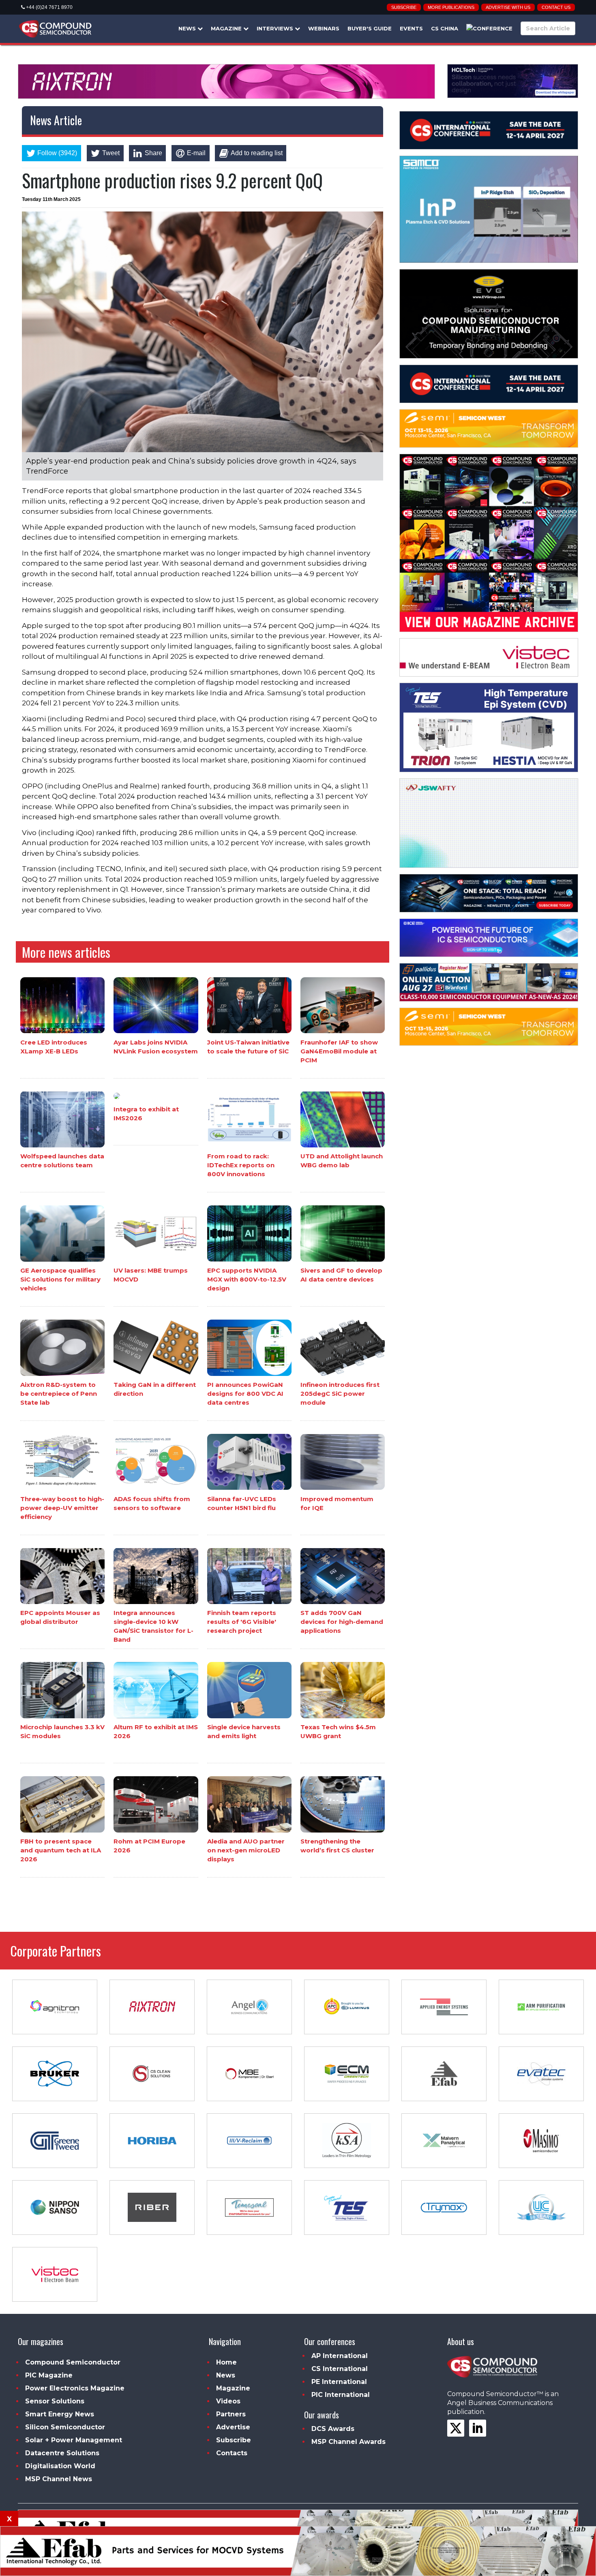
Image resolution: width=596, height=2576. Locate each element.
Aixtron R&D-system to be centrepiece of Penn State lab (59, 1394)
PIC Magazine (49, 2375)
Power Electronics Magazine (75, 2388)
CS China (445, 28)
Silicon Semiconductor (65, 2427)
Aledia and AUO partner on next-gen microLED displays (246, 1850)
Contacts (232, 2453)
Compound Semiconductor (73, 2362)
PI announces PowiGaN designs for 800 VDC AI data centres (245, 1394)
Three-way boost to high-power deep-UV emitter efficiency (62, 1507)
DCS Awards (333, 2429)
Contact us (556, 7)
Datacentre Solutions (62, 2453)
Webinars (324, 28)
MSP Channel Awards (348, 2442)
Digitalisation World (60, 2466)
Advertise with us (508, 7)
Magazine (227, 28)
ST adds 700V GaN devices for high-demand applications (342, 1622)
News (188, 28)
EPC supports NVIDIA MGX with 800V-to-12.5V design (247, 1279)
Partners (231, 2414)
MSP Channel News (59, 2479)
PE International (339, 2382)
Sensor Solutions (55, 2401)
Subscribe (404, 7)
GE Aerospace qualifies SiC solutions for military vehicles (60, 1279)
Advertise (233, 2427)
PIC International (341, 2395)
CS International (340, 2369)
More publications (451, 7)
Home (226, 2362)
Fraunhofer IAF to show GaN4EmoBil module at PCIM (339, 1051)
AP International (340, 2356)
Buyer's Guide (370, 28)
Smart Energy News (60, 2414)
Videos (228, 2401)
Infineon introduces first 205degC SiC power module (340, 1394)
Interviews (276, 28)
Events (411, 28)
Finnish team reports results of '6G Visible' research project (242, 1622)
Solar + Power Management (74, 2440)
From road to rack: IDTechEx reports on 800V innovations (241, 1165)
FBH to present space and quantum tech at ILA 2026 (61, 1850)
